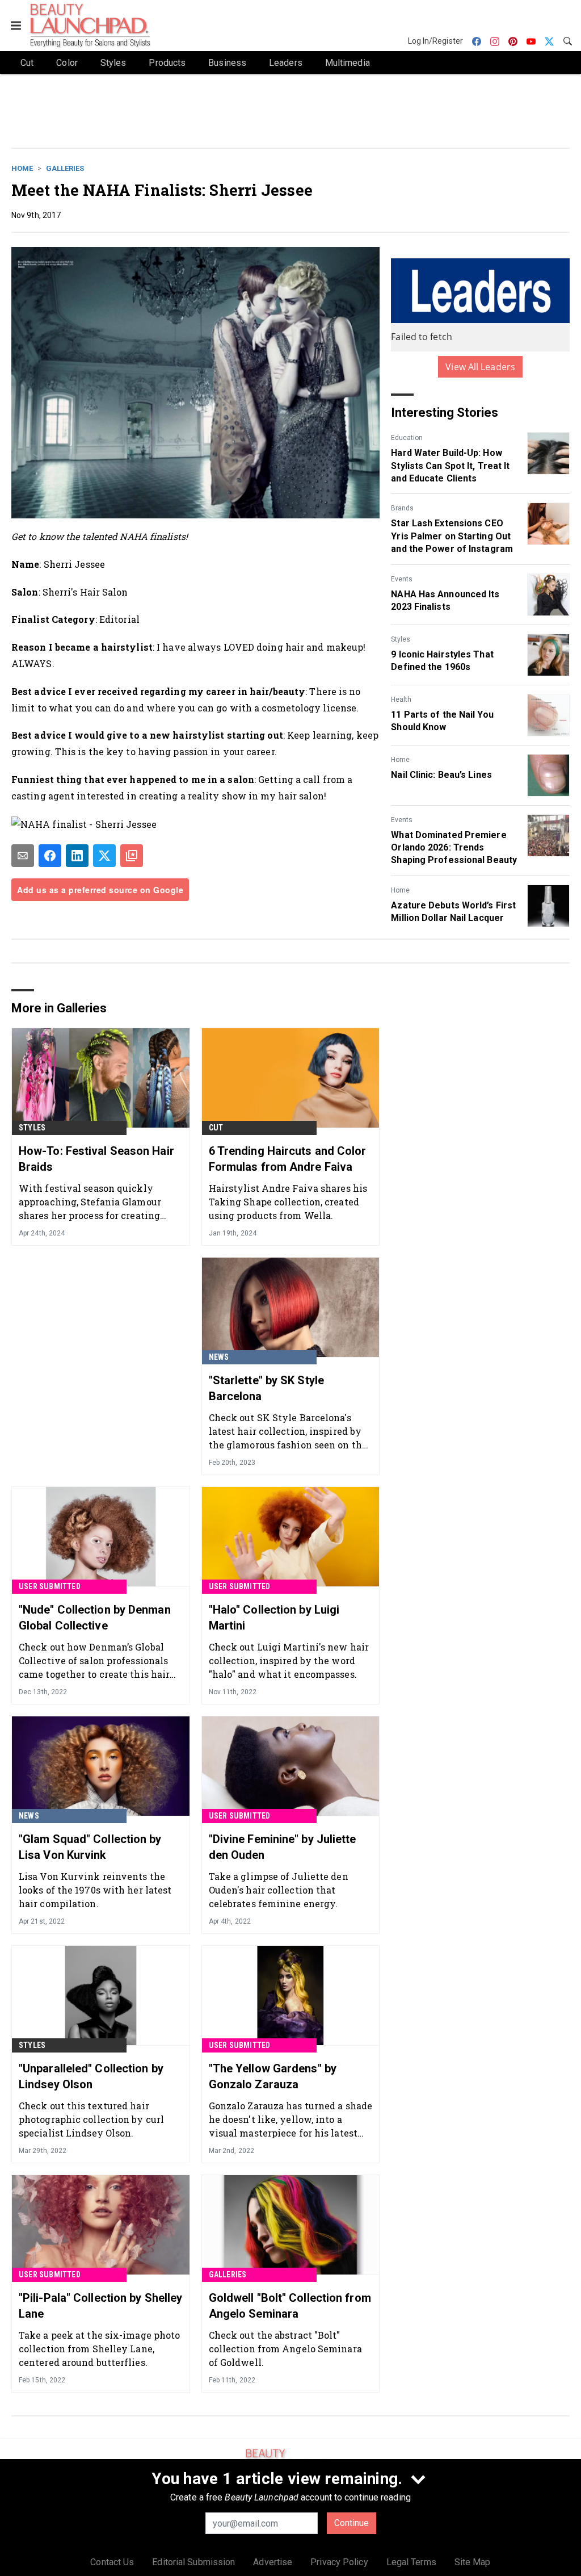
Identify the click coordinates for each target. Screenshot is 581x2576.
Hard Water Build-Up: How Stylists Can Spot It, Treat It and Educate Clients (450, 466)
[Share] (50, 856)
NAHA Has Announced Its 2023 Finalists (445, 600)
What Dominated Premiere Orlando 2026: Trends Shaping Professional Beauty (454, 848)
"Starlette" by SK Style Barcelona (266, 1388)
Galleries (65, 168)
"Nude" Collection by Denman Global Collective (95, 1618)
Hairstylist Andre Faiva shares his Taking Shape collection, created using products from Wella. (288, 1202)
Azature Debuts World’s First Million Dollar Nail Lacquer (453, 912)
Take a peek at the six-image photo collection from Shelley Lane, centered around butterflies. (99, 2349)
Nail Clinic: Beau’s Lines (441, 775)
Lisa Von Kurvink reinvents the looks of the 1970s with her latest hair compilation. (95, 1890)
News (219, 1357)
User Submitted (50, 1586)
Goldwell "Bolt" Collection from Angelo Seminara (290, 2306)
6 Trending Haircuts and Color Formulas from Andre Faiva (288, 1159)
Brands (402, 508)
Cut (216, 1128)
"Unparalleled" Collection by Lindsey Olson (91, 2076)
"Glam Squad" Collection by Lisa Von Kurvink (90, 1847)
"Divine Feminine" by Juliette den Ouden (283, 1847)
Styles (401, 639)
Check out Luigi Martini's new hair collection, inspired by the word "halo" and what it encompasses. (289, 1660)
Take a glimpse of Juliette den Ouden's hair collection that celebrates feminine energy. (279, 1890)
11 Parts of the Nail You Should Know (442, 721)
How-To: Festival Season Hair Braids (96, 1159)
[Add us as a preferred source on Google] (132, 856)
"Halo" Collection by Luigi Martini (274, 1618)
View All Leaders (480, 367)
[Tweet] (104, 856)
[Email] (23, 856)
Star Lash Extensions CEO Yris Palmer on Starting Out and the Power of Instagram (452, 536)
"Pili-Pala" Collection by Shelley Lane (100, 2306)
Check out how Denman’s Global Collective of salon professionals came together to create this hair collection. (94, 1660)
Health (401, 700)
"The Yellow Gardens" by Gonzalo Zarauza (273, 2076)
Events (402, 579)
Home (22, 168)
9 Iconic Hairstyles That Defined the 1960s (442, 661)
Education (407, 438)
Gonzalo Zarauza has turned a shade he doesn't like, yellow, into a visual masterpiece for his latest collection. (290, 2119)
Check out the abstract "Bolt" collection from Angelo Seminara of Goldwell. (285, 2349)
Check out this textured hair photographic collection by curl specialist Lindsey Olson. (91, 2119)
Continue (351, 2523)
